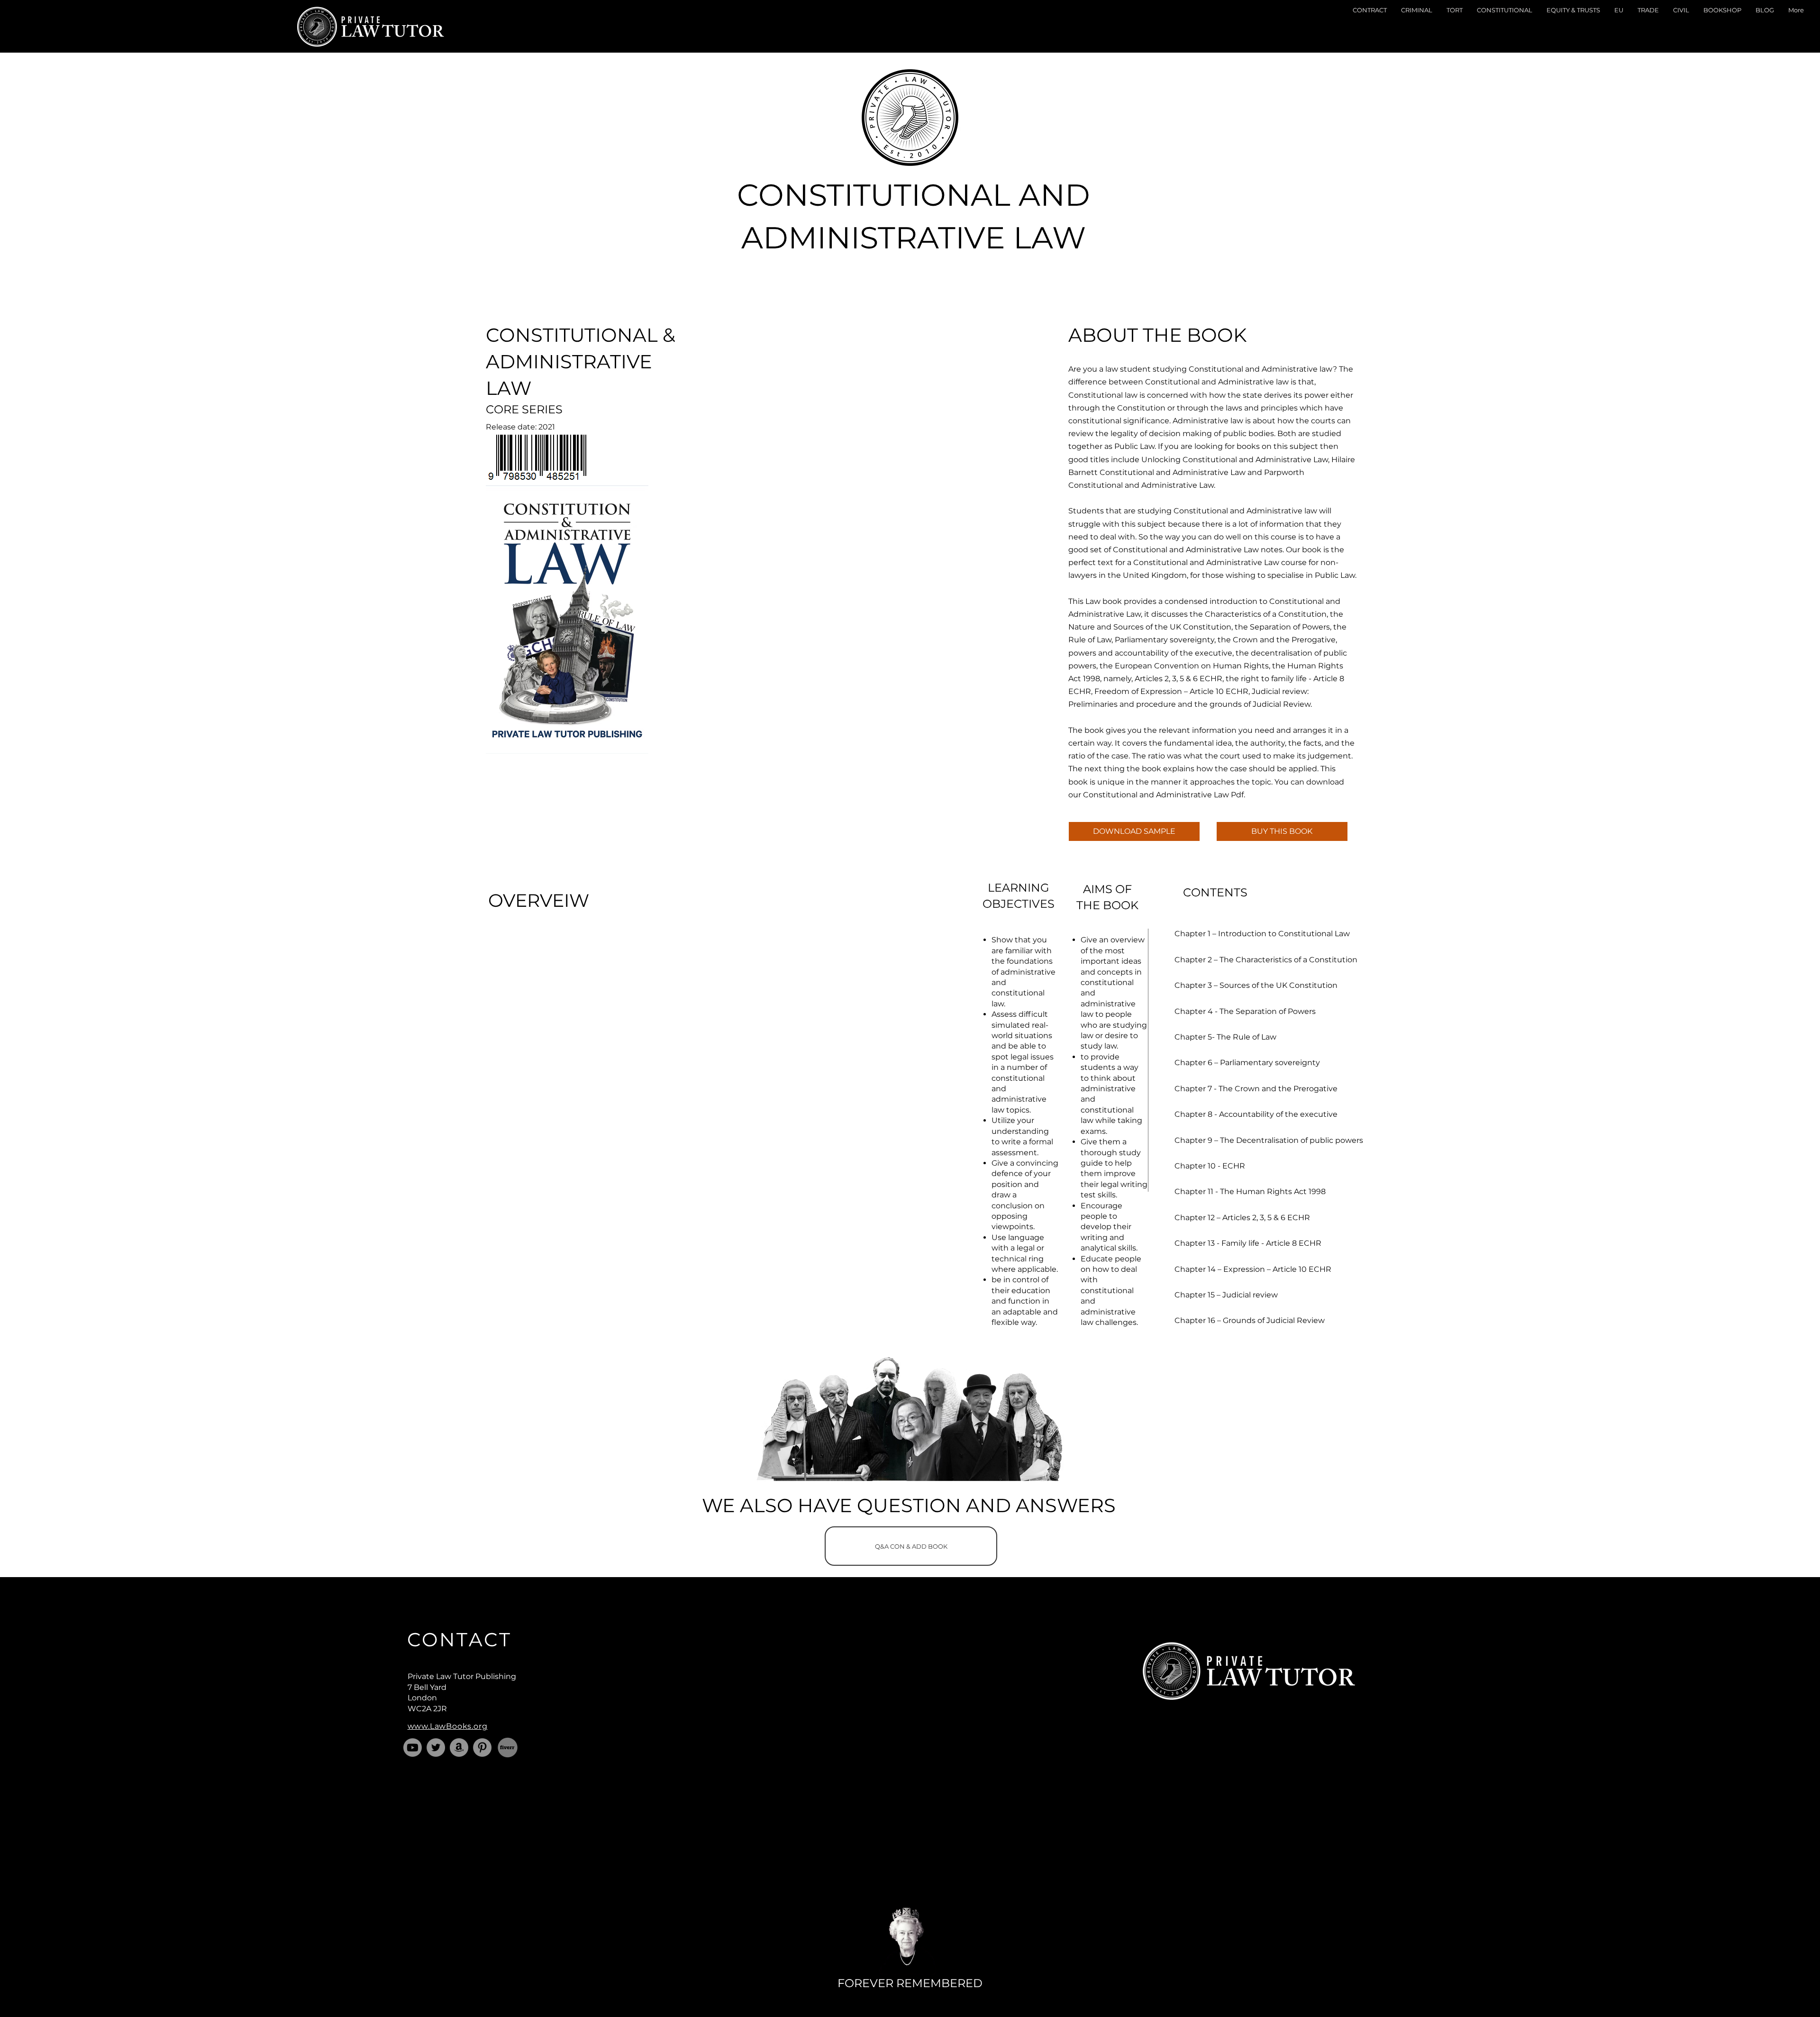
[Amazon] (459, 1748)
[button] (1370, 27)
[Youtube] (413, 1748)
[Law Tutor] (436, 1748)
